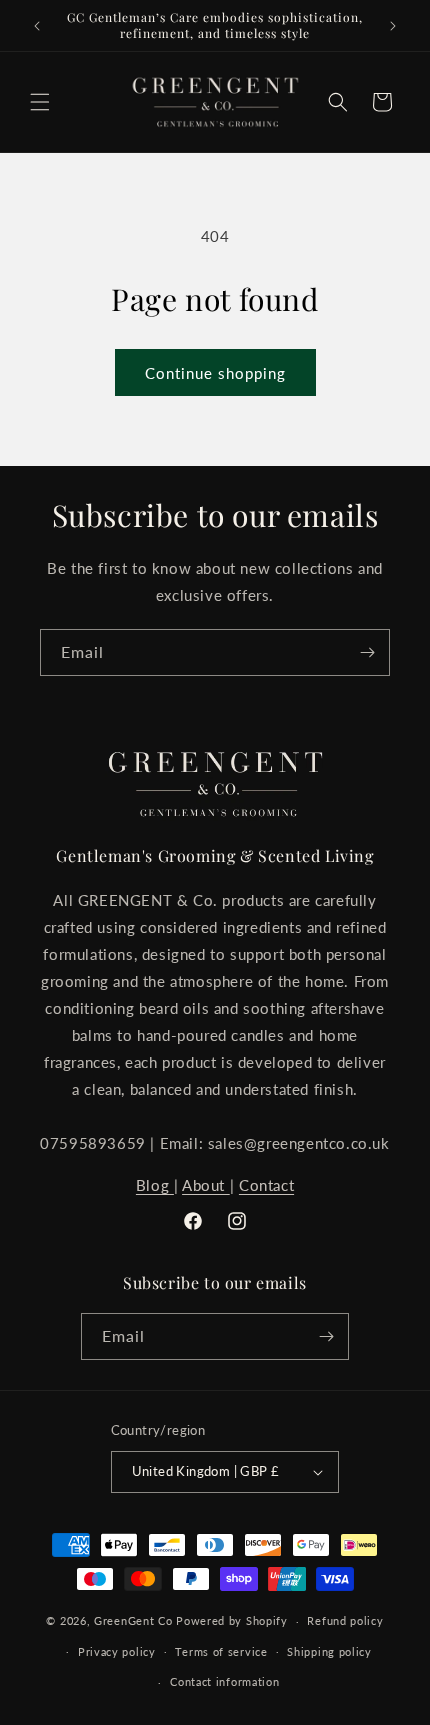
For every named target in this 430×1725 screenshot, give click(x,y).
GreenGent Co (133, 1620)
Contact (266, 1185)
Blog (155, 1185)
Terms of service (221, 1651)
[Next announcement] (393, 26)
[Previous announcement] (37, 26)
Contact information (224, 1681)
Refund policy (345, 1620)
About (206, 1185)
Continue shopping (215, 373)
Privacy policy (117, 1651)
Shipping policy (329, 1651)
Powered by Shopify (232, 1620)
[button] (40, 102)
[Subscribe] (367, 652)
